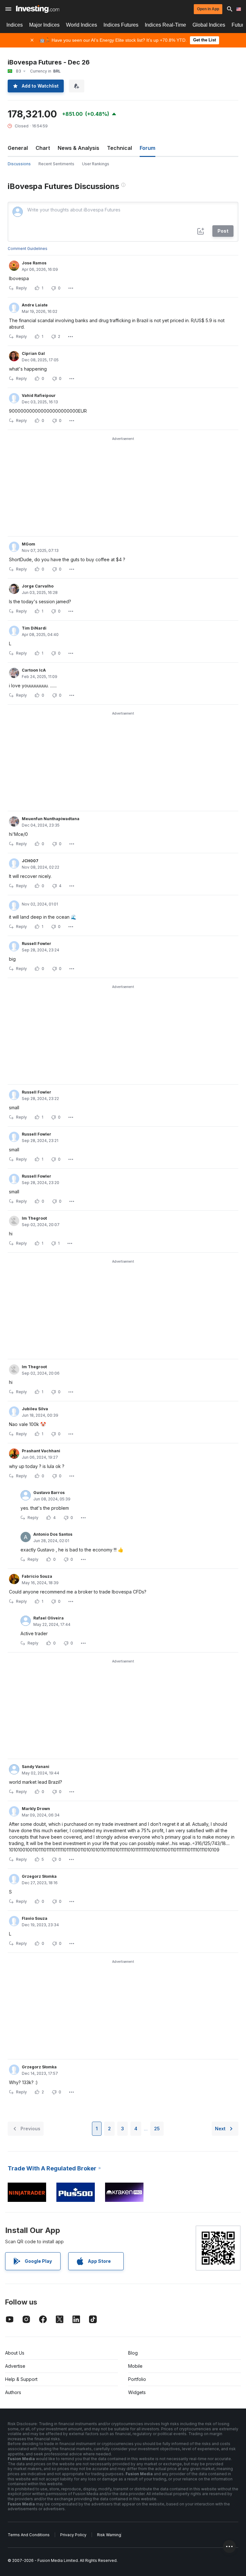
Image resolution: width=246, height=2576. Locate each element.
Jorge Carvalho (38, 586)
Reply (21, 288)
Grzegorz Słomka (39, 1876)
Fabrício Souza (37, 1576)
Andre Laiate (35, 305)
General (18, 148)
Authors (13, 2392)
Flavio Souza (35, 1918)
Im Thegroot (34, 1218)
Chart (43, 148)
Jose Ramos (34, 263)
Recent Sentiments (56, 164)
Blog (133, 2353)
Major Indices (44, 25)
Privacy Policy (73, 2535)
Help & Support (21, 2379)
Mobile (135, 2366)
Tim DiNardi (34, 628)
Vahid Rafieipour (39, 395)
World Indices (82, 25)
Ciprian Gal (33, 353)
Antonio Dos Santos (53, 1534)
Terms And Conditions (29, 2535)
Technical (119, 148)
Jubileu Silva (35, 1409)
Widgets (137, 2392)
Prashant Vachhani (41, 1451)
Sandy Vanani (36, 1767)
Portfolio (137, 2379)
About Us (15, 2353)
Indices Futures (121, 25)
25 (157, 2129)
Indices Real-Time (165, 25)
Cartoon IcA (34, 670)
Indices (15, 25)
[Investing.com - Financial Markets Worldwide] (38, 9)
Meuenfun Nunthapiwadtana (51, 819)
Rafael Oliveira (49, 1618)
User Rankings (96, 164)
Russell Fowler (37, 944)
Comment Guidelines (28, 249)
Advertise (15, 2366)
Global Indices (209, 25)
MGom (29, 544)
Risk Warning (109, 2535)
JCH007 (30, 861)
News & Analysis (78, 148)
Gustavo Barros (49, 1493)
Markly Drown (36, 1809)
